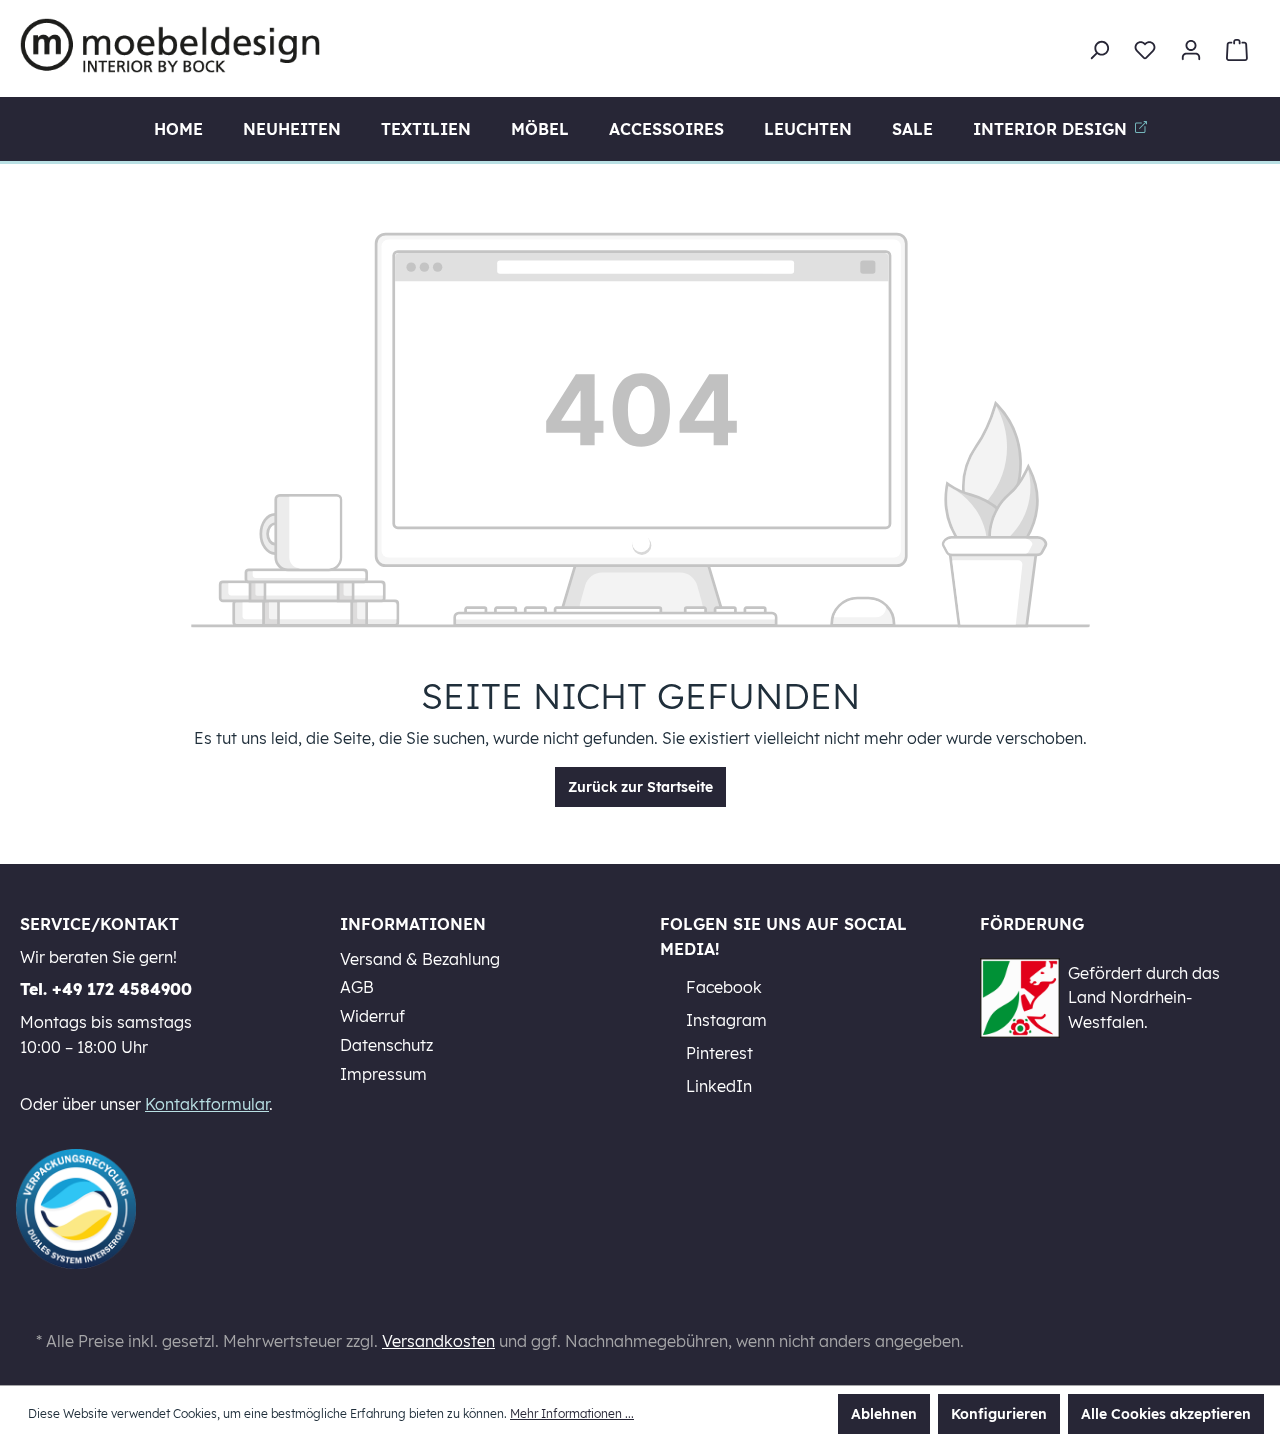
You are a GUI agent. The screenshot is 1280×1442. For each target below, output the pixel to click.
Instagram (724, 1020)
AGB (357, 987)
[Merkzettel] (1145, 50)
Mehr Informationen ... (572, 1413)
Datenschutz (386, 1045)
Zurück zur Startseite (640, 787)
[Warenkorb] (1237, 50)
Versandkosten (438, 1341)
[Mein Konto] (1191, 50)
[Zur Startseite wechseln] (170, 45)
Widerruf (372, 1016)
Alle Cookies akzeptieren (1166, 1414)
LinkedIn (717, 1086)
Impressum (383, 1074)
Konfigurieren (999, 1414)
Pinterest (717, 1053)
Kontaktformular (207, 1104)
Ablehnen (884, 1414)
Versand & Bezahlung (420, 959)
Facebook (722, 987)
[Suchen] (1099, 50)
